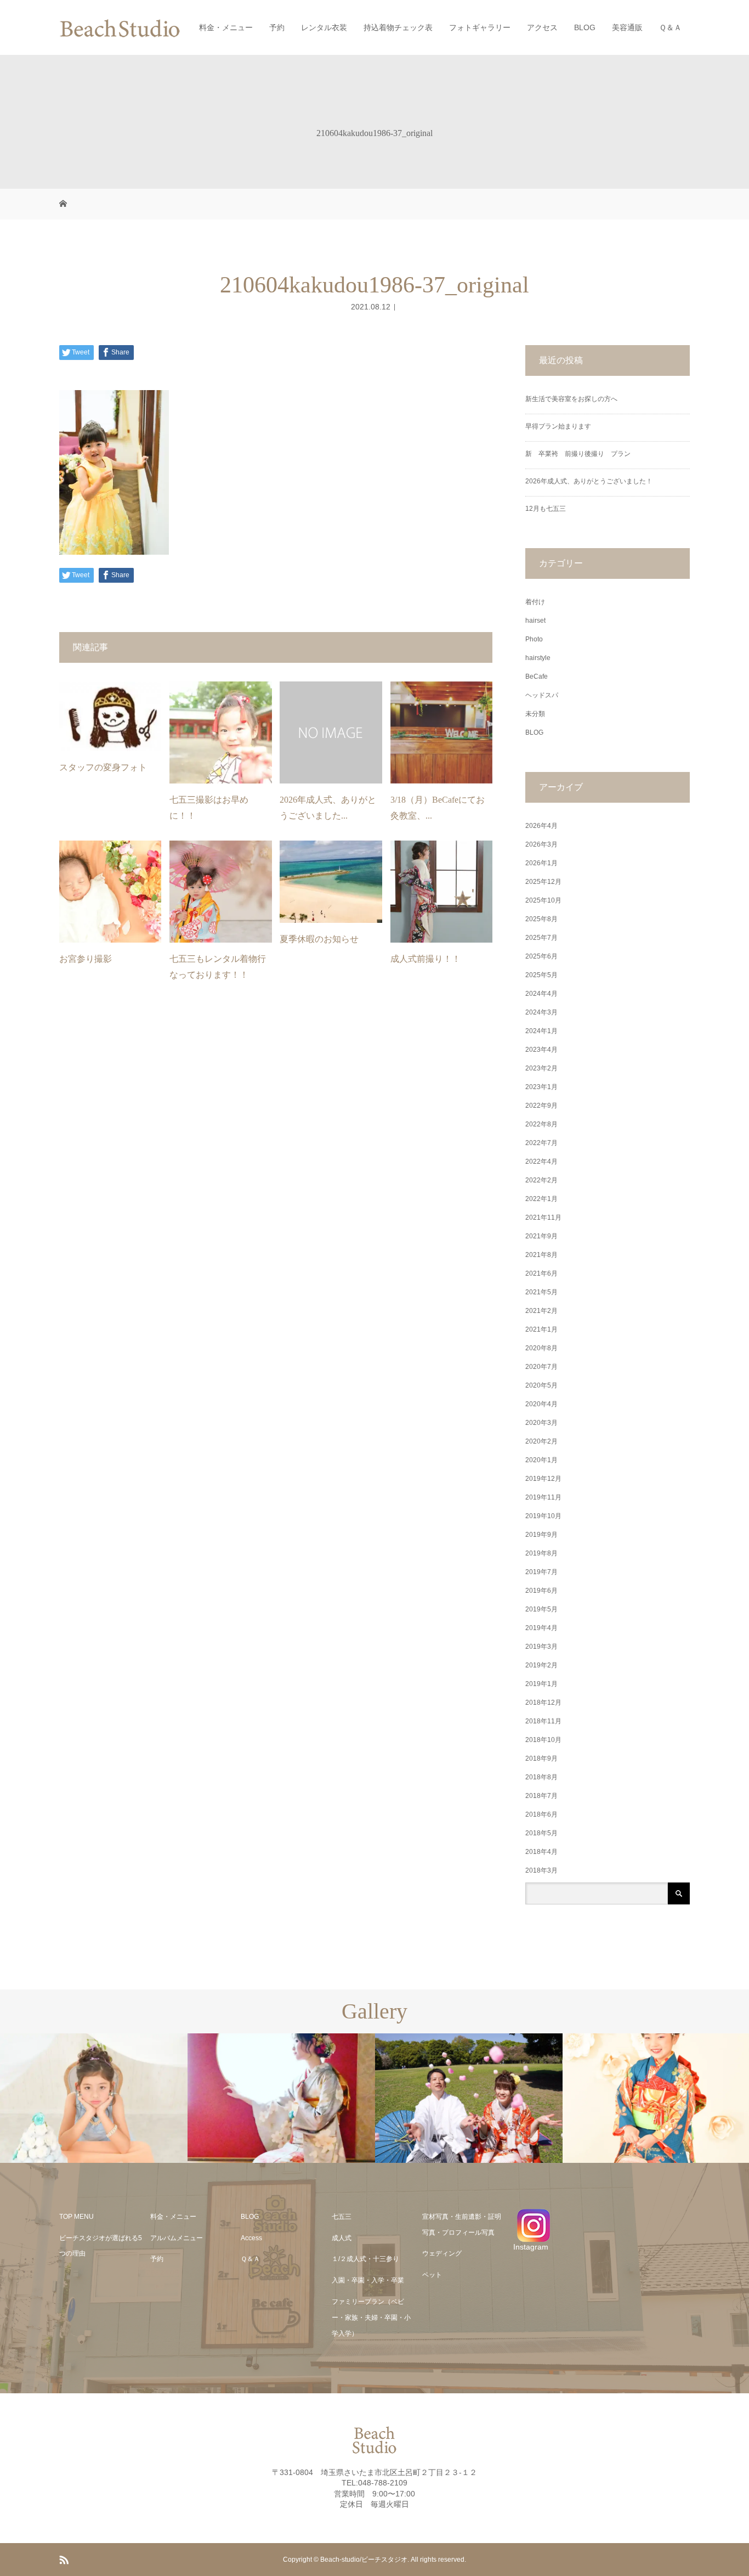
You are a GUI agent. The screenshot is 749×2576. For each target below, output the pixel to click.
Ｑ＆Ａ (670, 27)
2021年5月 (541, 1292)
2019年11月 (543, 1497)
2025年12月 (543, 882)
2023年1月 (541, 1087)
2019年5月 (541, 1609)
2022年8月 (541, 1124)
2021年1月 (541, 1329)
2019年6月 (541, 1591)
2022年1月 (541, 1199)
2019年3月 (541, 1647)
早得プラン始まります (558, 426)
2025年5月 (541, 975)
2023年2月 (541, 1068)
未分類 (535, 714)
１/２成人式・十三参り (365, 2259)
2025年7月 (541, 938)
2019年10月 (543, 1516)
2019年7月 (541, 1572)
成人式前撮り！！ (425, 959)
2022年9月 (541, 1106)
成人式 (342, 2238)
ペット (432, 2275)
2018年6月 (541, 1814)
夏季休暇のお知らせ (319, 939)
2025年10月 (543, 900)
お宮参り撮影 (86, 959)
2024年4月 (541, 994)
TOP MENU (76, 2217)
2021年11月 (543, 1217)
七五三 (342, 2217)
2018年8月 (541, 1777)
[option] (94, 2098)
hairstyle (538, 658)
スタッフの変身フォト (103, 767)
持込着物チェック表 (398, 27)
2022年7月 (541, 1143)
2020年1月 (541, 1460)
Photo (534, 639)
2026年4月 (541, 826)
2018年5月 (541, 1833)
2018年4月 (541, 1852)
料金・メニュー (226, 27)
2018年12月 (543, 1703)
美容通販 (627, 27)
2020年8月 (541, 1348)
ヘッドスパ (542, 695)
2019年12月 (543, 1479)
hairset (535, 621)
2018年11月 (543, 1721)
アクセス (542, 27)
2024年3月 (541, 1012)
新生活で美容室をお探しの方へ (571, 399)
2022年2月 (541, 1180)
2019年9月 (541, 1535)
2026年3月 (541, 844)
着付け (535, 602)
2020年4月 (541, 1404)
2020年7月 (541, 1367)
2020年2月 (541, 1441)
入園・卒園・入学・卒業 (368, 2280)
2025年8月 (541, 919)
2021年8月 (541, 1255)
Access (251, 2238)
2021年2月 (541, 1311)
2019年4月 (541, 1628)
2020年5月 (541, 1385)
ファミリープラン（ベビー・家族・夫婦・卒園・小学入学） (371, 2318)
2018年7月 (541, 1796)
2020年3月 (541, 1423)
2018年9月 (541, 1758)
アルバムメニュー (177, 2238)
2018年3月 (541, 1870)
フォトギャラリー (480, 27)
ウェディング (442, 2253)
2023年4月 (541, 1050)
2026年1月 (541, 863)
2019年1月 (541, 1684)
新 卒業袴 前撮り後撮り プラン (581, 454)
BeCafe (537, 677)
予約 (277, 27)
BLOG (585, 27)
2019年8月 (541, 1553)
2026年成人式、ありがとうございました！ (589, 481)
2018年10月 (543, 1740)
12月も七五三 (546, 509)
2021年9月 (541, 1236)
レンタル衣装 (324, 27)
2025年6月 (541, 956)
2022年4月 (541, 1162)
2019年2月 (541, 1665)
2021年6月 (541, 1273)
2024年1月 (541, 1031)
